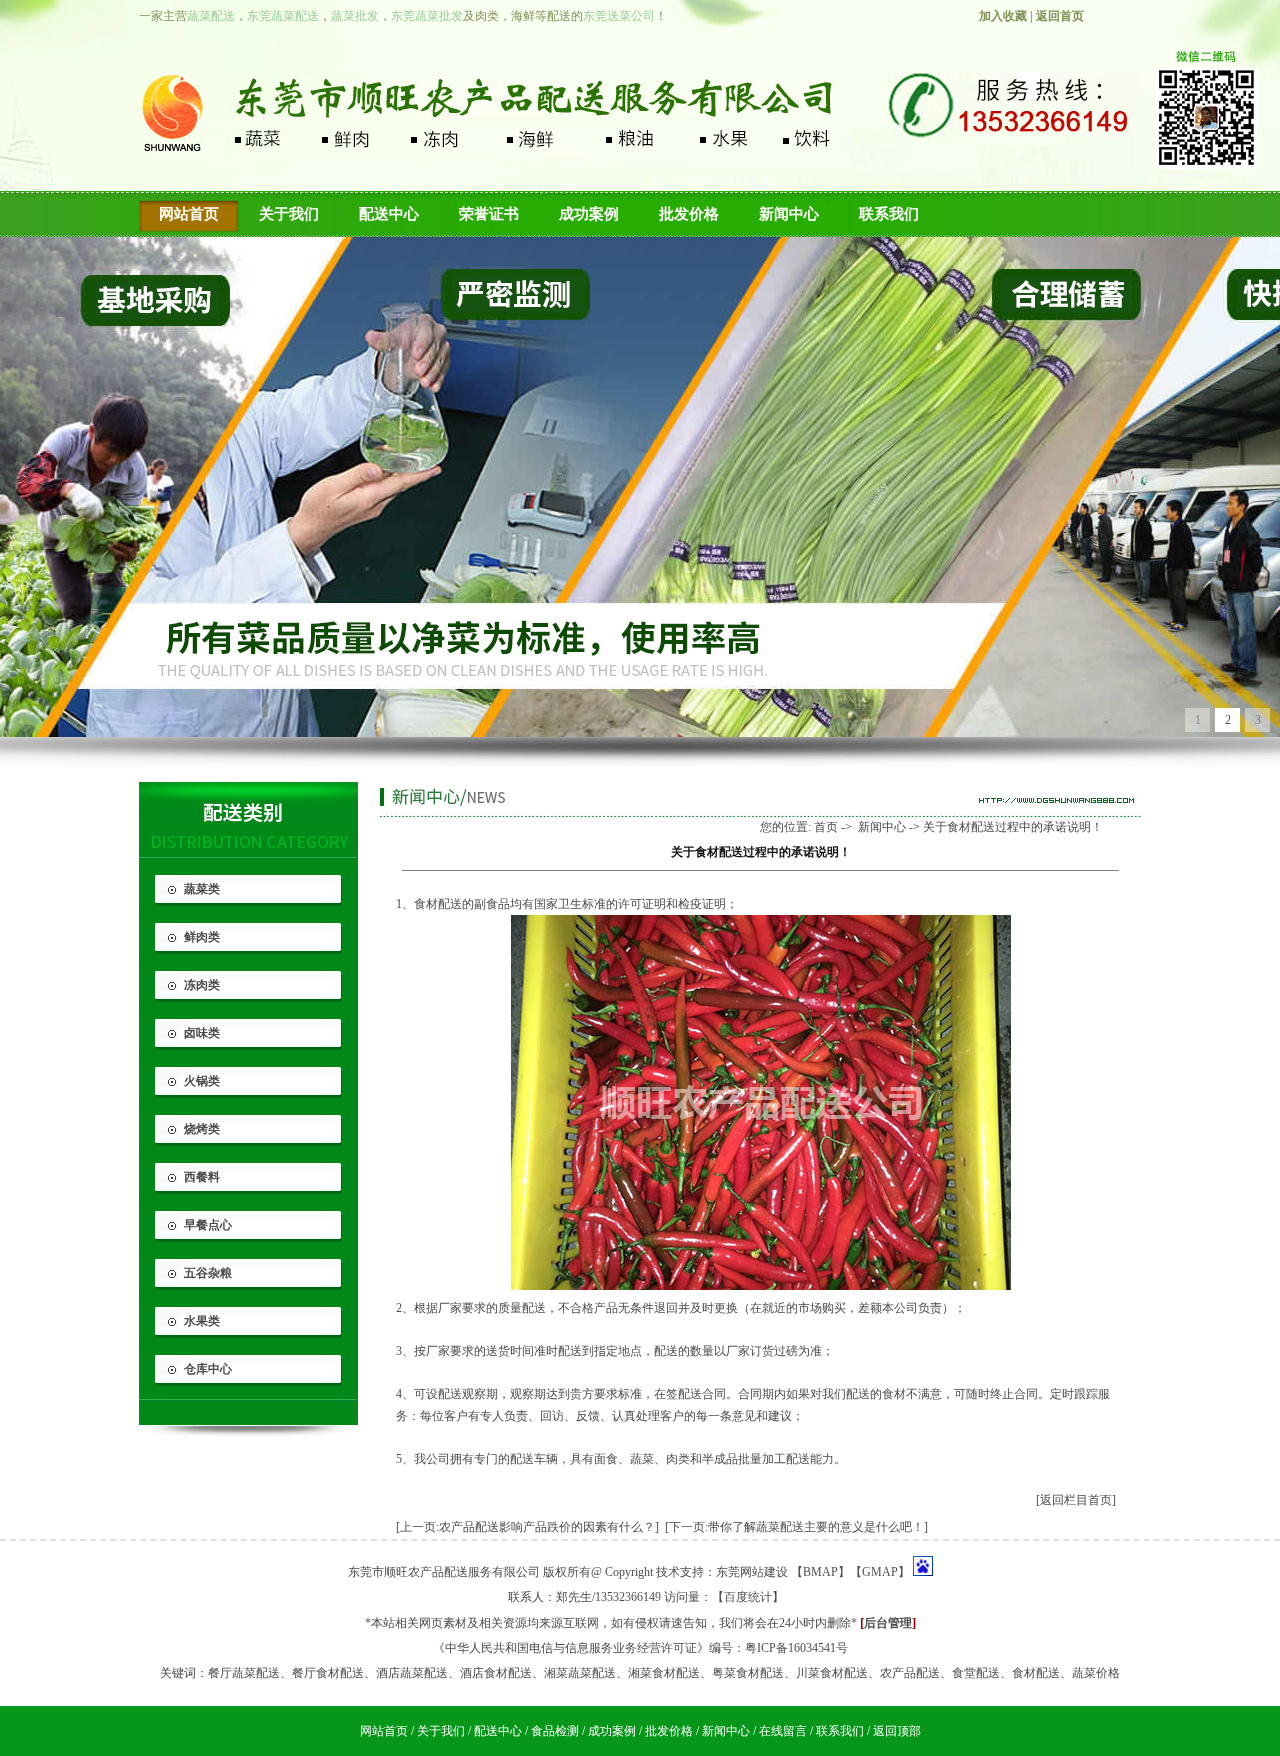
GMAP (880, 1572)
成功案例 (589, 214)
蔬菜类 (202, 889)
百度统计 (748, 1597)
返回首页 (1060, 16)
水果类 (202, 1321)
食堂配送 (976, 1673)
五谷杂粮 (208, 1273)
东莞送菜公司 (619, 16)
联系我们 (889, 214)
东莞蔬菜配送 (283, 16)
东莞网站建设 (752, 1572)
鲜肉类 (202, 937)
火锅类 (202, 1081)
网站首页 (189, 214)
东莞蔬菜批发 (427, 16)
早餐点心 (208, 1225)
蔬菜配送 (211, 16)
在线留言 (783, 1731)
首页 (826, 827)
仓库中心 (208, 1369)
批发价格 (689, 214)
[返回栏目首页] (1076, 1500)
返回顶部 (897, 1731)
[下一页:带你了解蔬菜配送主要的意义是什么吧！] (796, 1527)
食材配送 (438, 904)
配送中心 (389, 214)
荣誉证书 (489, 214)
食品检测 (555, 1731)
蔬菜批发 (355, 16)
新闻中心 (789, 214)
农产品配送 (910, 1673)
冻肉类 (202, 985)
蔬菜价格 (1096, 1673)
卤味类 (202, 1033)
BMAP (820, 1572)
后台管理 (888, 1623)
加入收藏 (1003, 16)
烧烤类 (202, 1129)
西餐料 (202, 1177)
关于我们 (289, 214)
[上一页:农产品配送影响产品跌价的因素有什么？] (527, 1527)
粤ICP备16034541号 (796, 1648)
